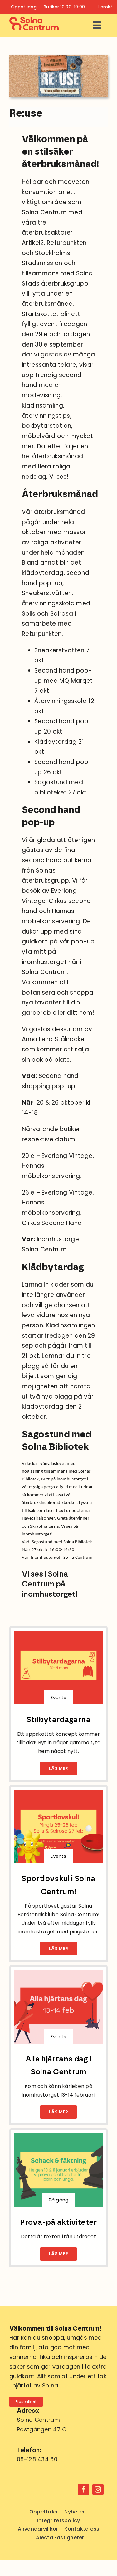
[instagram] (98, 2490)
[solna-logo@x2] (34, 20)
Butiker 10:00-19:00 (64, 7)
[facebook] (84, 2490)
